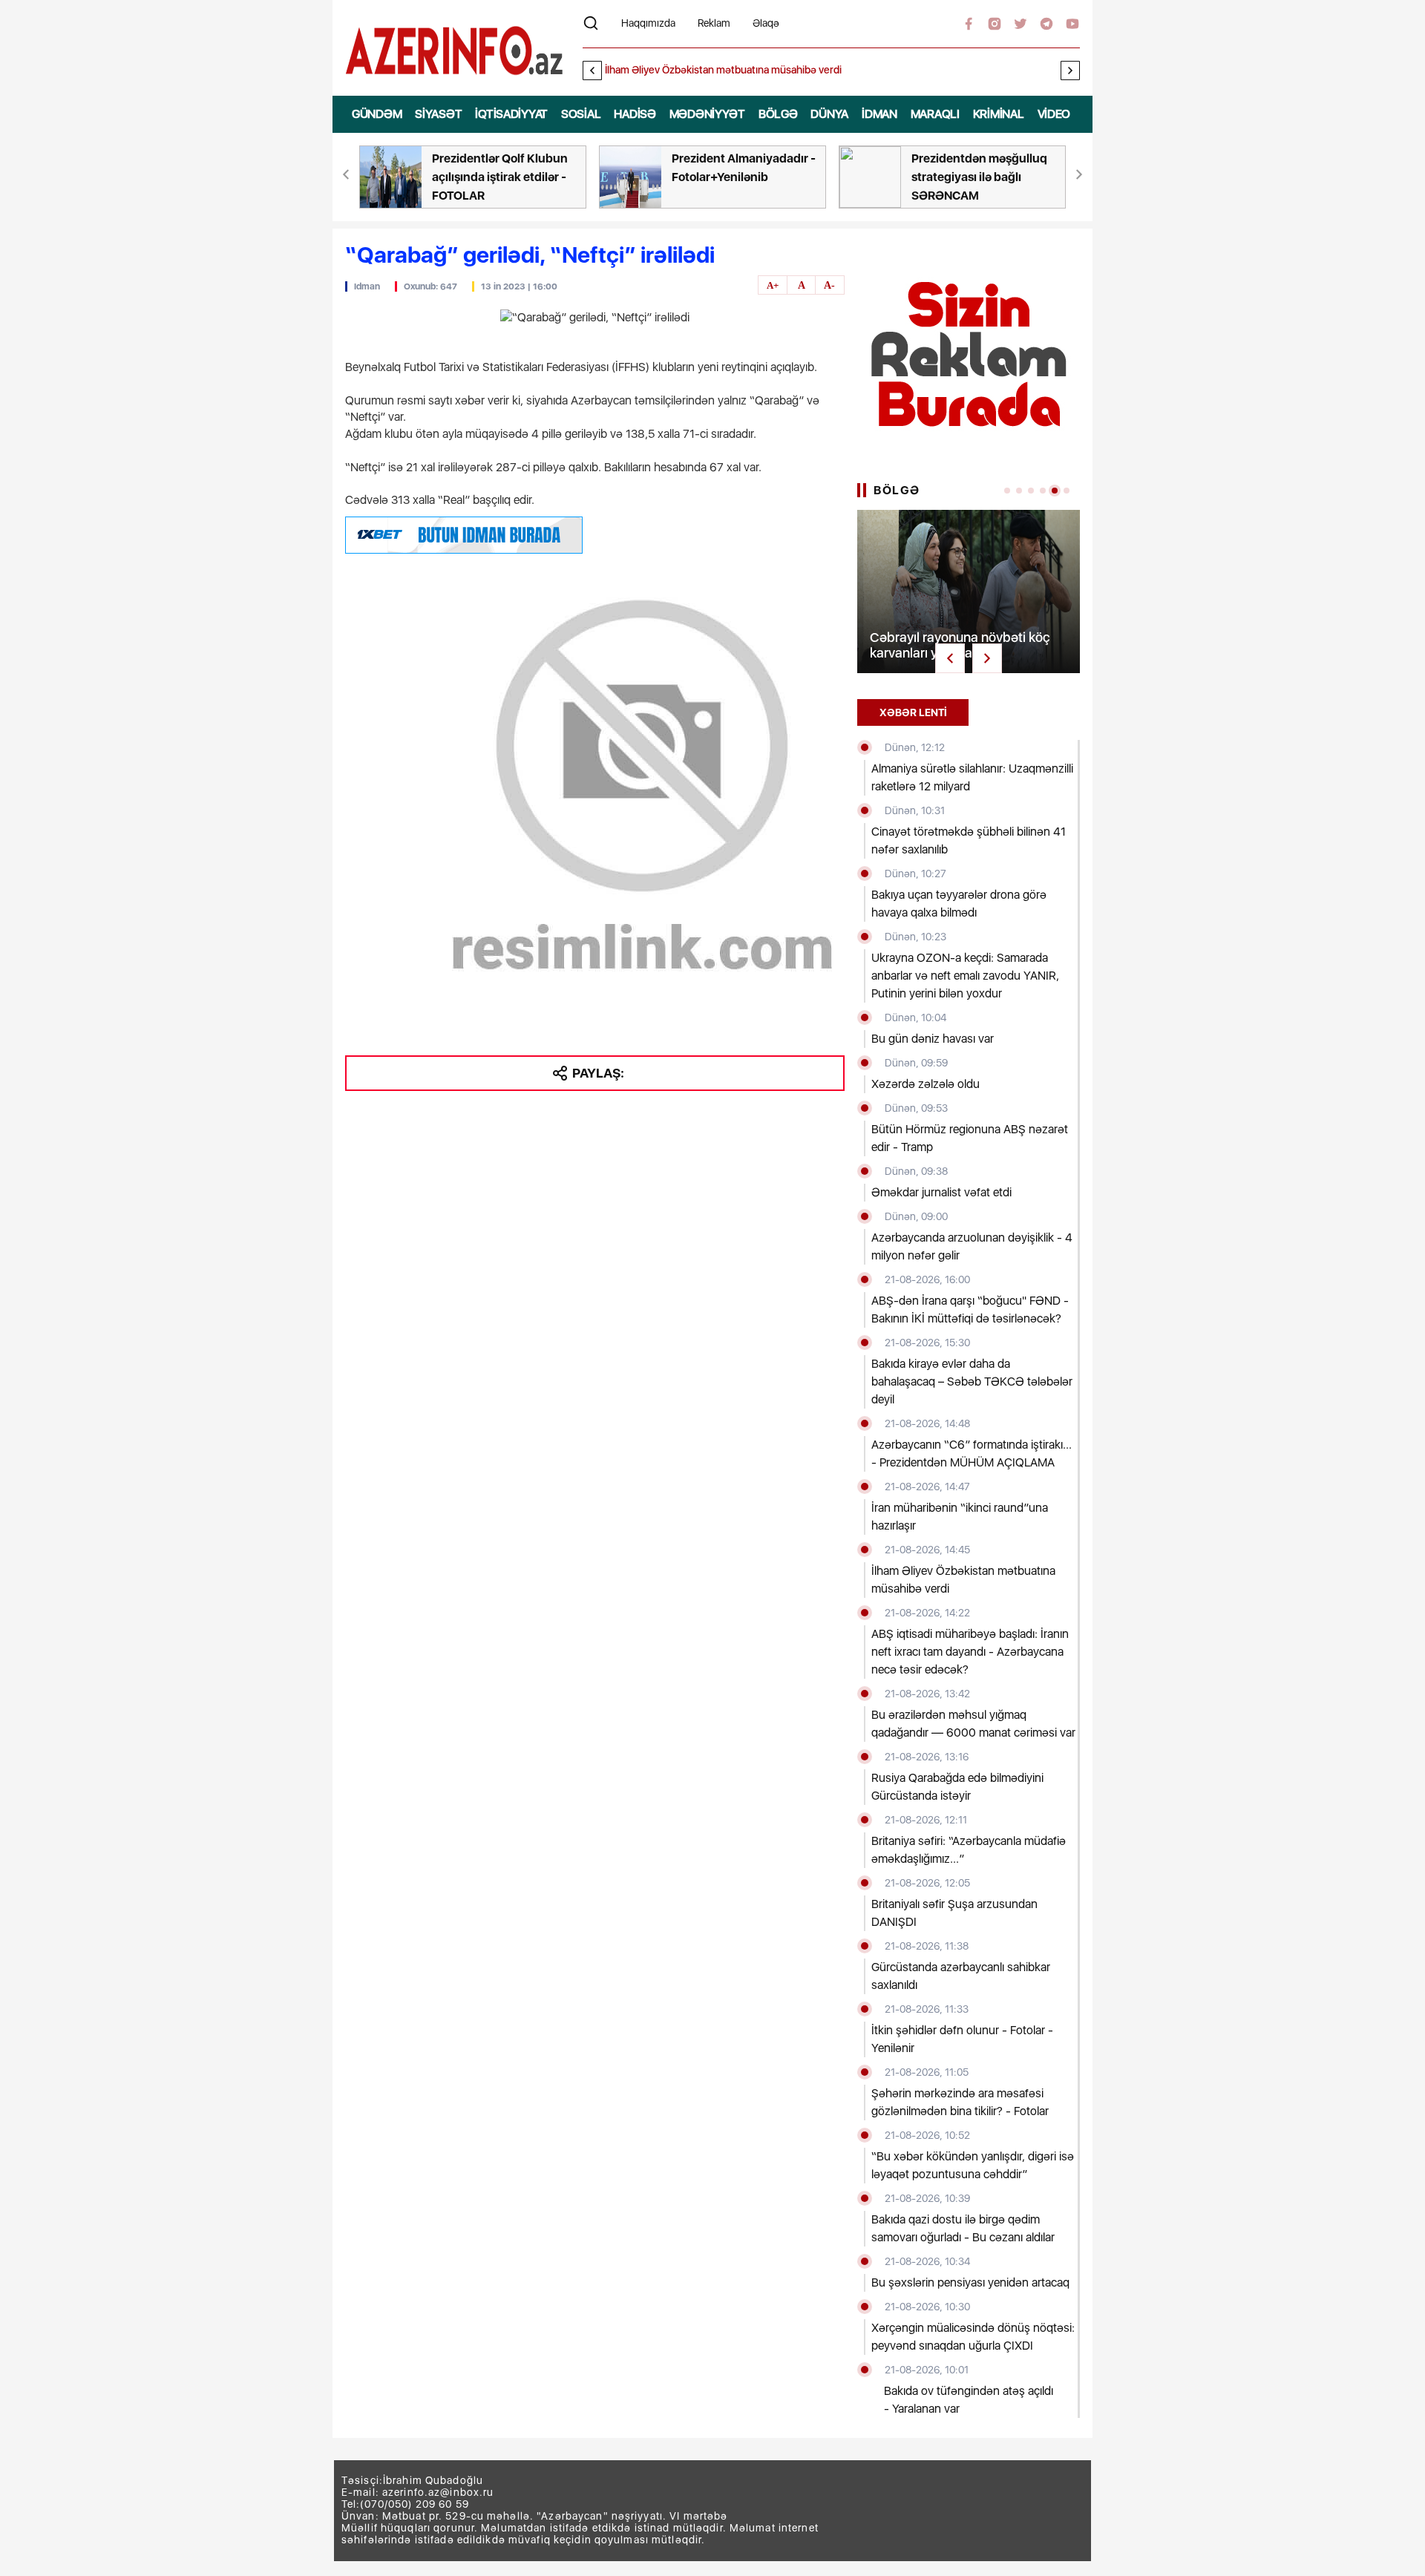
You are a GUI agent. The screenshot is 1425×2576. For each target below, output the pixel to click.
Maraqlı (935, 114)
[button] (1070, 71)
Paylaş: (598, 1073)
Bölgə (778, 114)
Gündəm (377, 114)
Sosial (581, 114)
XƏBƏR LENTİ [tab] (913, 712)
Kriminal (999, 114)
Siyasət (438, 114)
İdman (879, 114)
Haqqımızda (648, 23)
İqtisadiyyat (511, 114)
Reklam (714, 23)
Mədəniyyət (707, 114)
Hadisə (635, 114)
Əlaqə (766, 23)
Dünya (829, 114)
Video (1054, 114)
